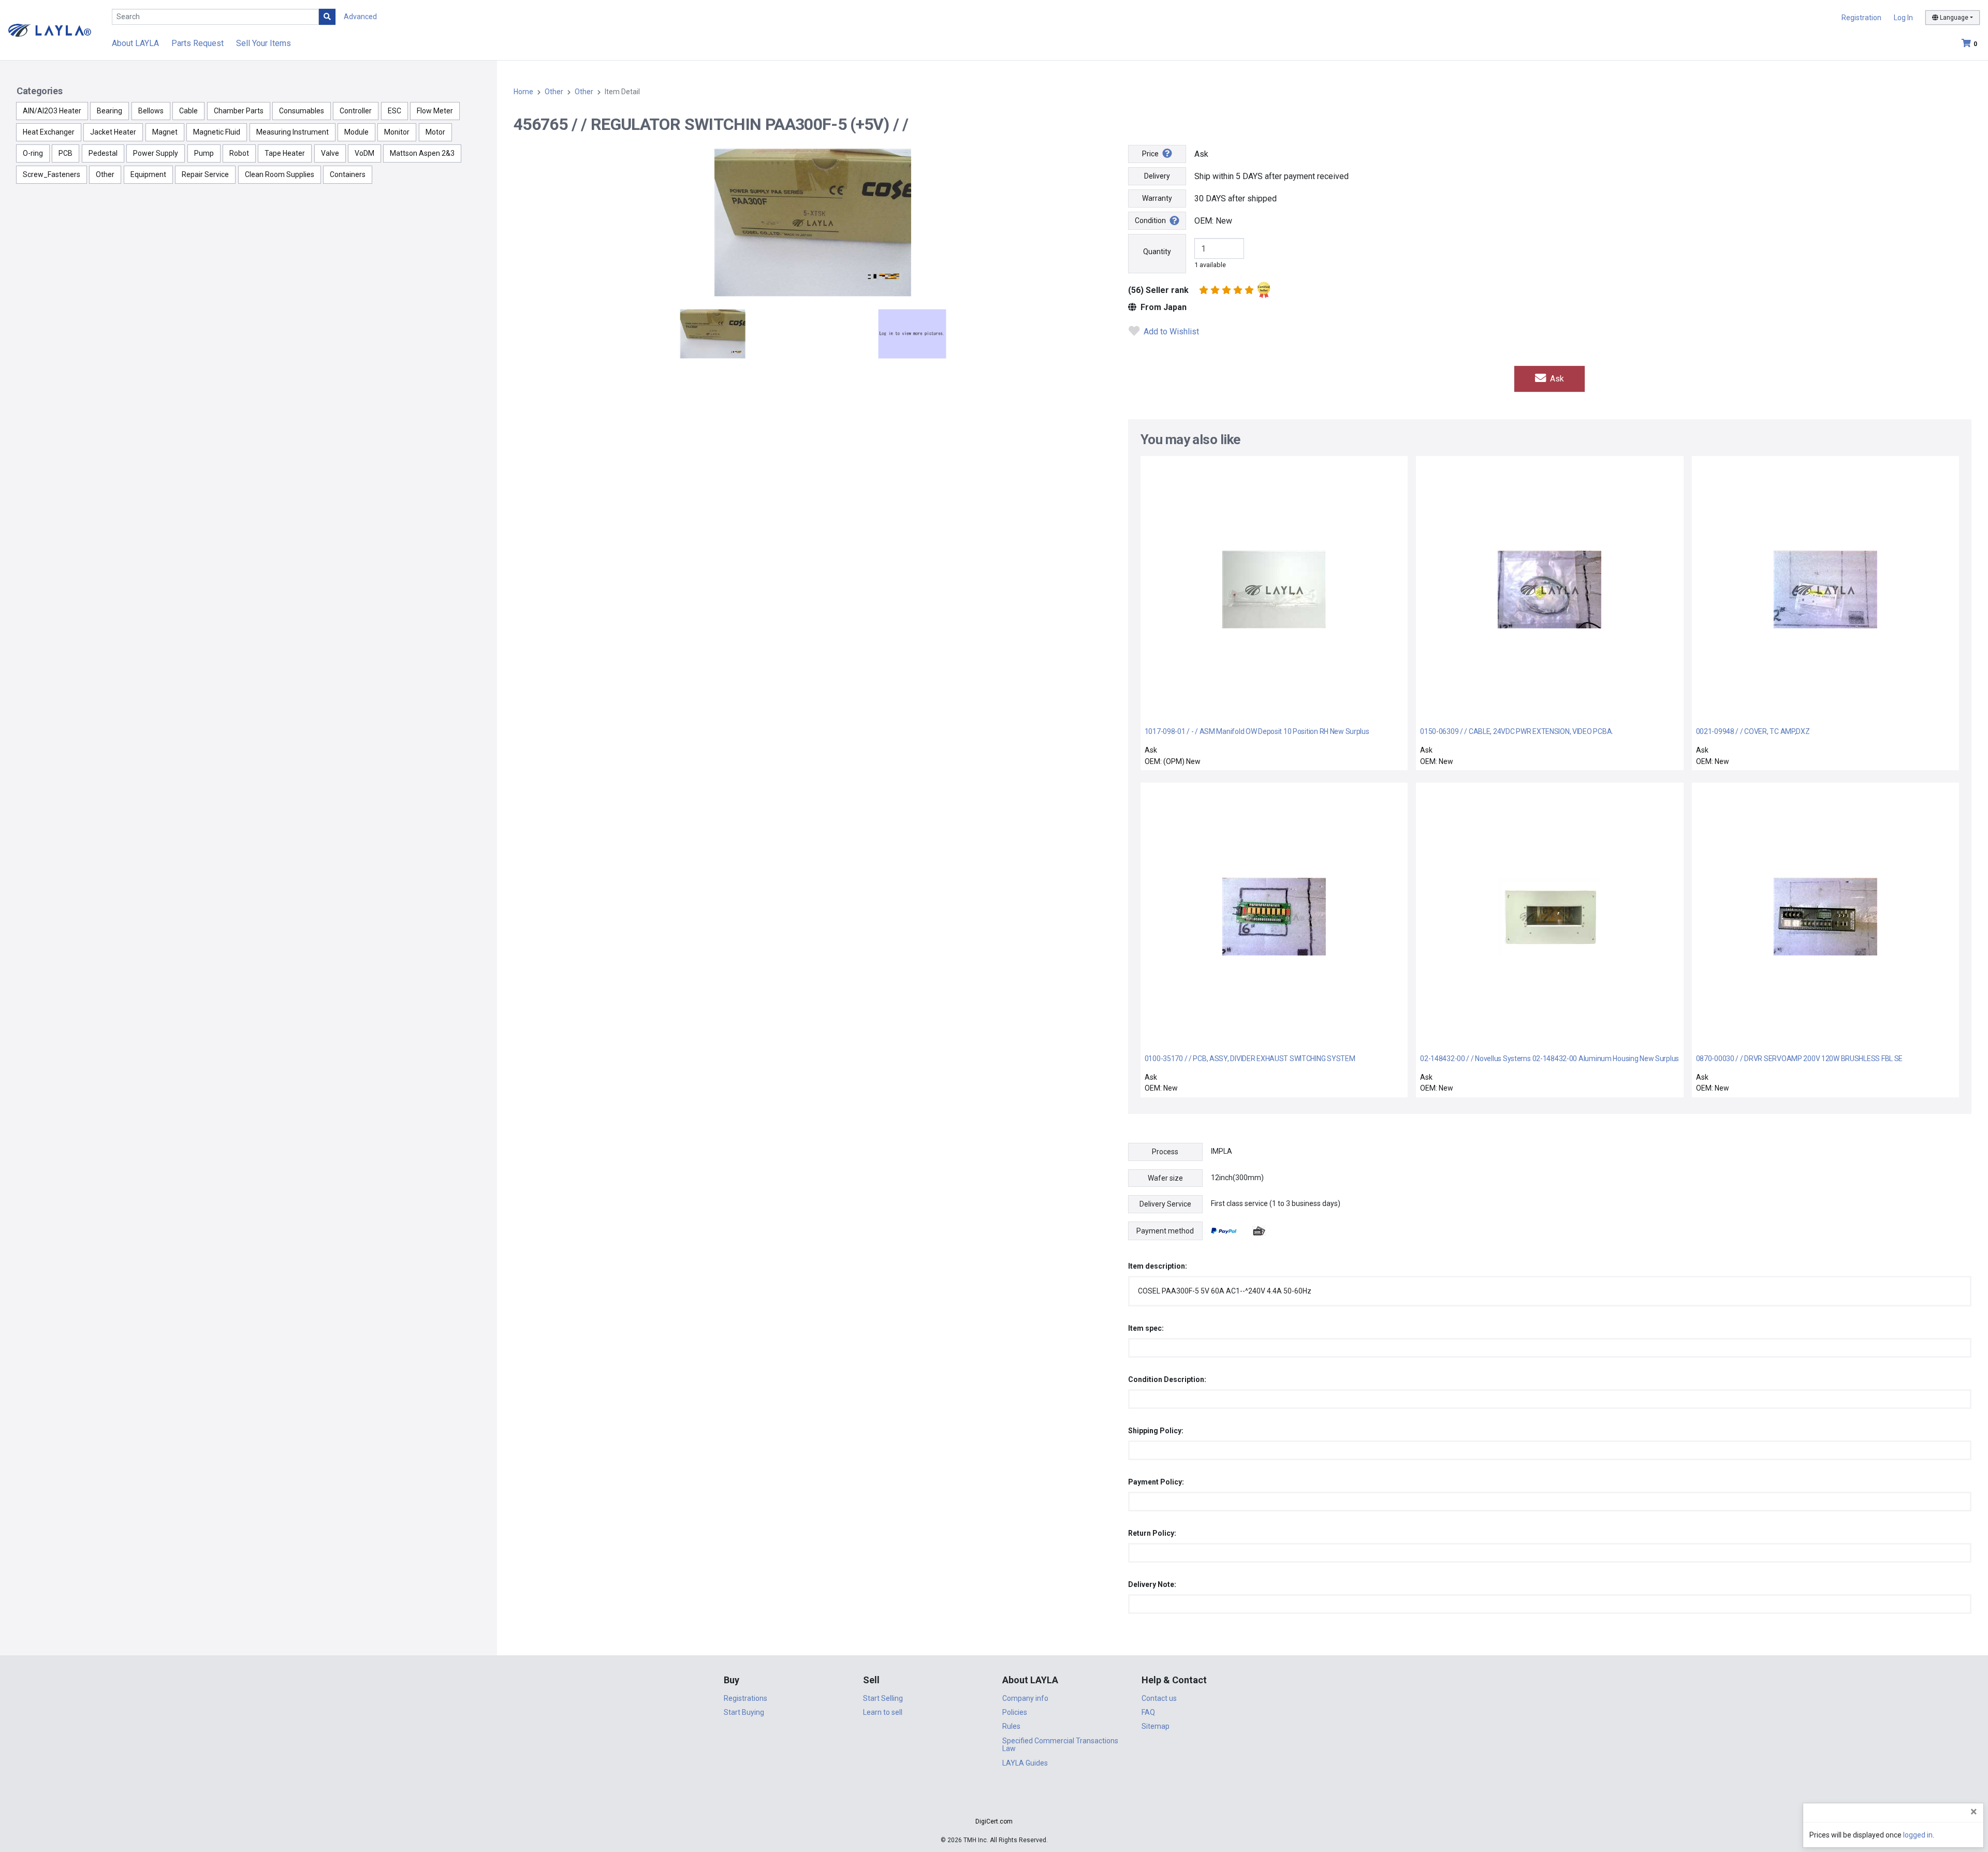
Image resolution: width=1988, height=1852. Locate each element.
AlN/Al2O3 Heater (52, 111)
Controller (356, 111)
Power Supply (156, 153)
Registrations (745, 1698)
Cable (188, 111)
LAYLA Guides (1025, 1763)
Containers (348, 174)
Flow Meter (435, 111)
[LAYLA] (50, 30)
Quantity (1157, 252)
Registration (1861, 18)
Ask (1556, 379)
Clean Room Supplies (280, 174)
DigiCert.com (994, 1821)
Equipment (148, 174)
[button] (994, 1803)
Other (105, 174)
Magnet (165, 132)
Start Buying (744, 1712)
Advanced (360, 17)
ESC (394, 111)
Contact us (1159, 1698)
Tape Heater (285, 153)
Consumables (302, 111)
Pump (204, 153)
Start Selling (883, 1698)
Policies (1015, 1712)
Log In (1903, 18)
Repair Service (205, 174)
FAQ (1148, 1712)
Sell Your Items (264, 43)
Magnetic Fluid (217, 132)
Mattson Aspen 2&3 (422, 153)
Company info (1025, 1698)
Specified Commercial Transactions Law (1060, 1745)
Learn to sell (883, 1712)
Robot (239, 153)
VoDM (364, 153)
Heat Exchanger (49, 132)
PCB (65, 153)
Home (523, 92)
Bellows (151, 111)
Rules (1011, 1726)
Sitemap (1156, 1726)
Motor (435, 132)
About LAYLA (135, 43)
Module (356, 132)
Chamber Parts (239, 111)
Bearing (109, 111)
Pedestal (103, 153)
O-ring (33, 153)
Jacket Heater (113, 132)
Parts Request (198, 43)
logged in (1918, 1835)
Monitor (397, 132)
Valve (330, 153)
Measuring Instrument (293, 132)
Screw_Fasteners (52, 174)
